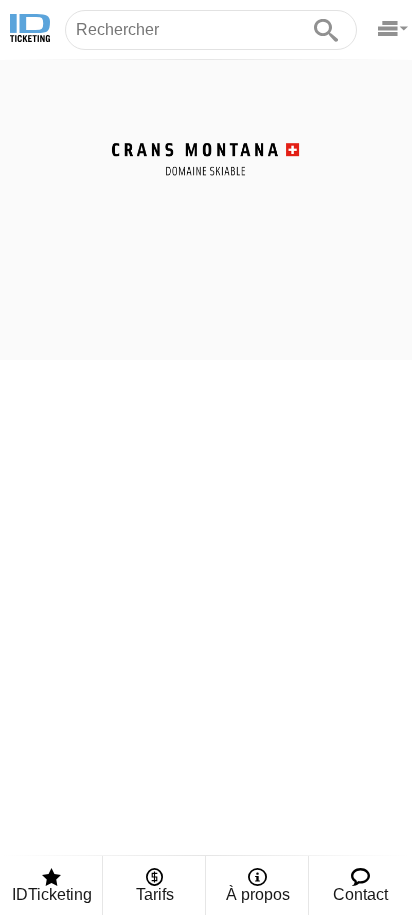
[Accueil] (30, 30)
